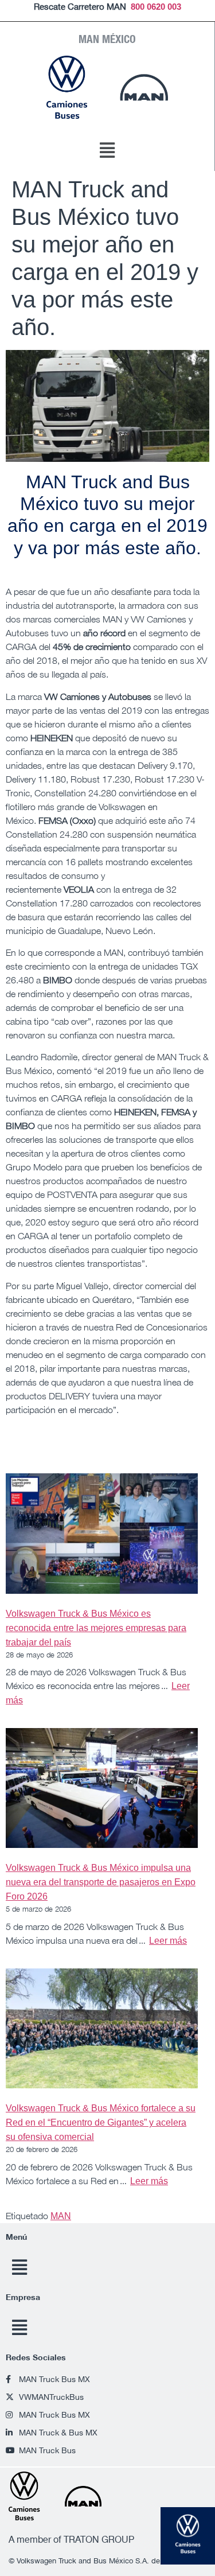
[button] (107, 151)
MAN (61, 2216)
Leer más (168, 1941)
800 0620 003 (156, 7)
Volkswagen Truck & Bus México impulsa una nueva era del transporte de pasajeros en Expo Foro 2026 (101, 1882)
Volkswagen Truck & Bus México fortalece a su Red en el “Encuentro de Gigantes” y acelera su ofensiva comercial (101, 2122)
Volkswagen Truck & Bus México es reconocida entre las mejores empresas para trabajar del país (96, 1628)
